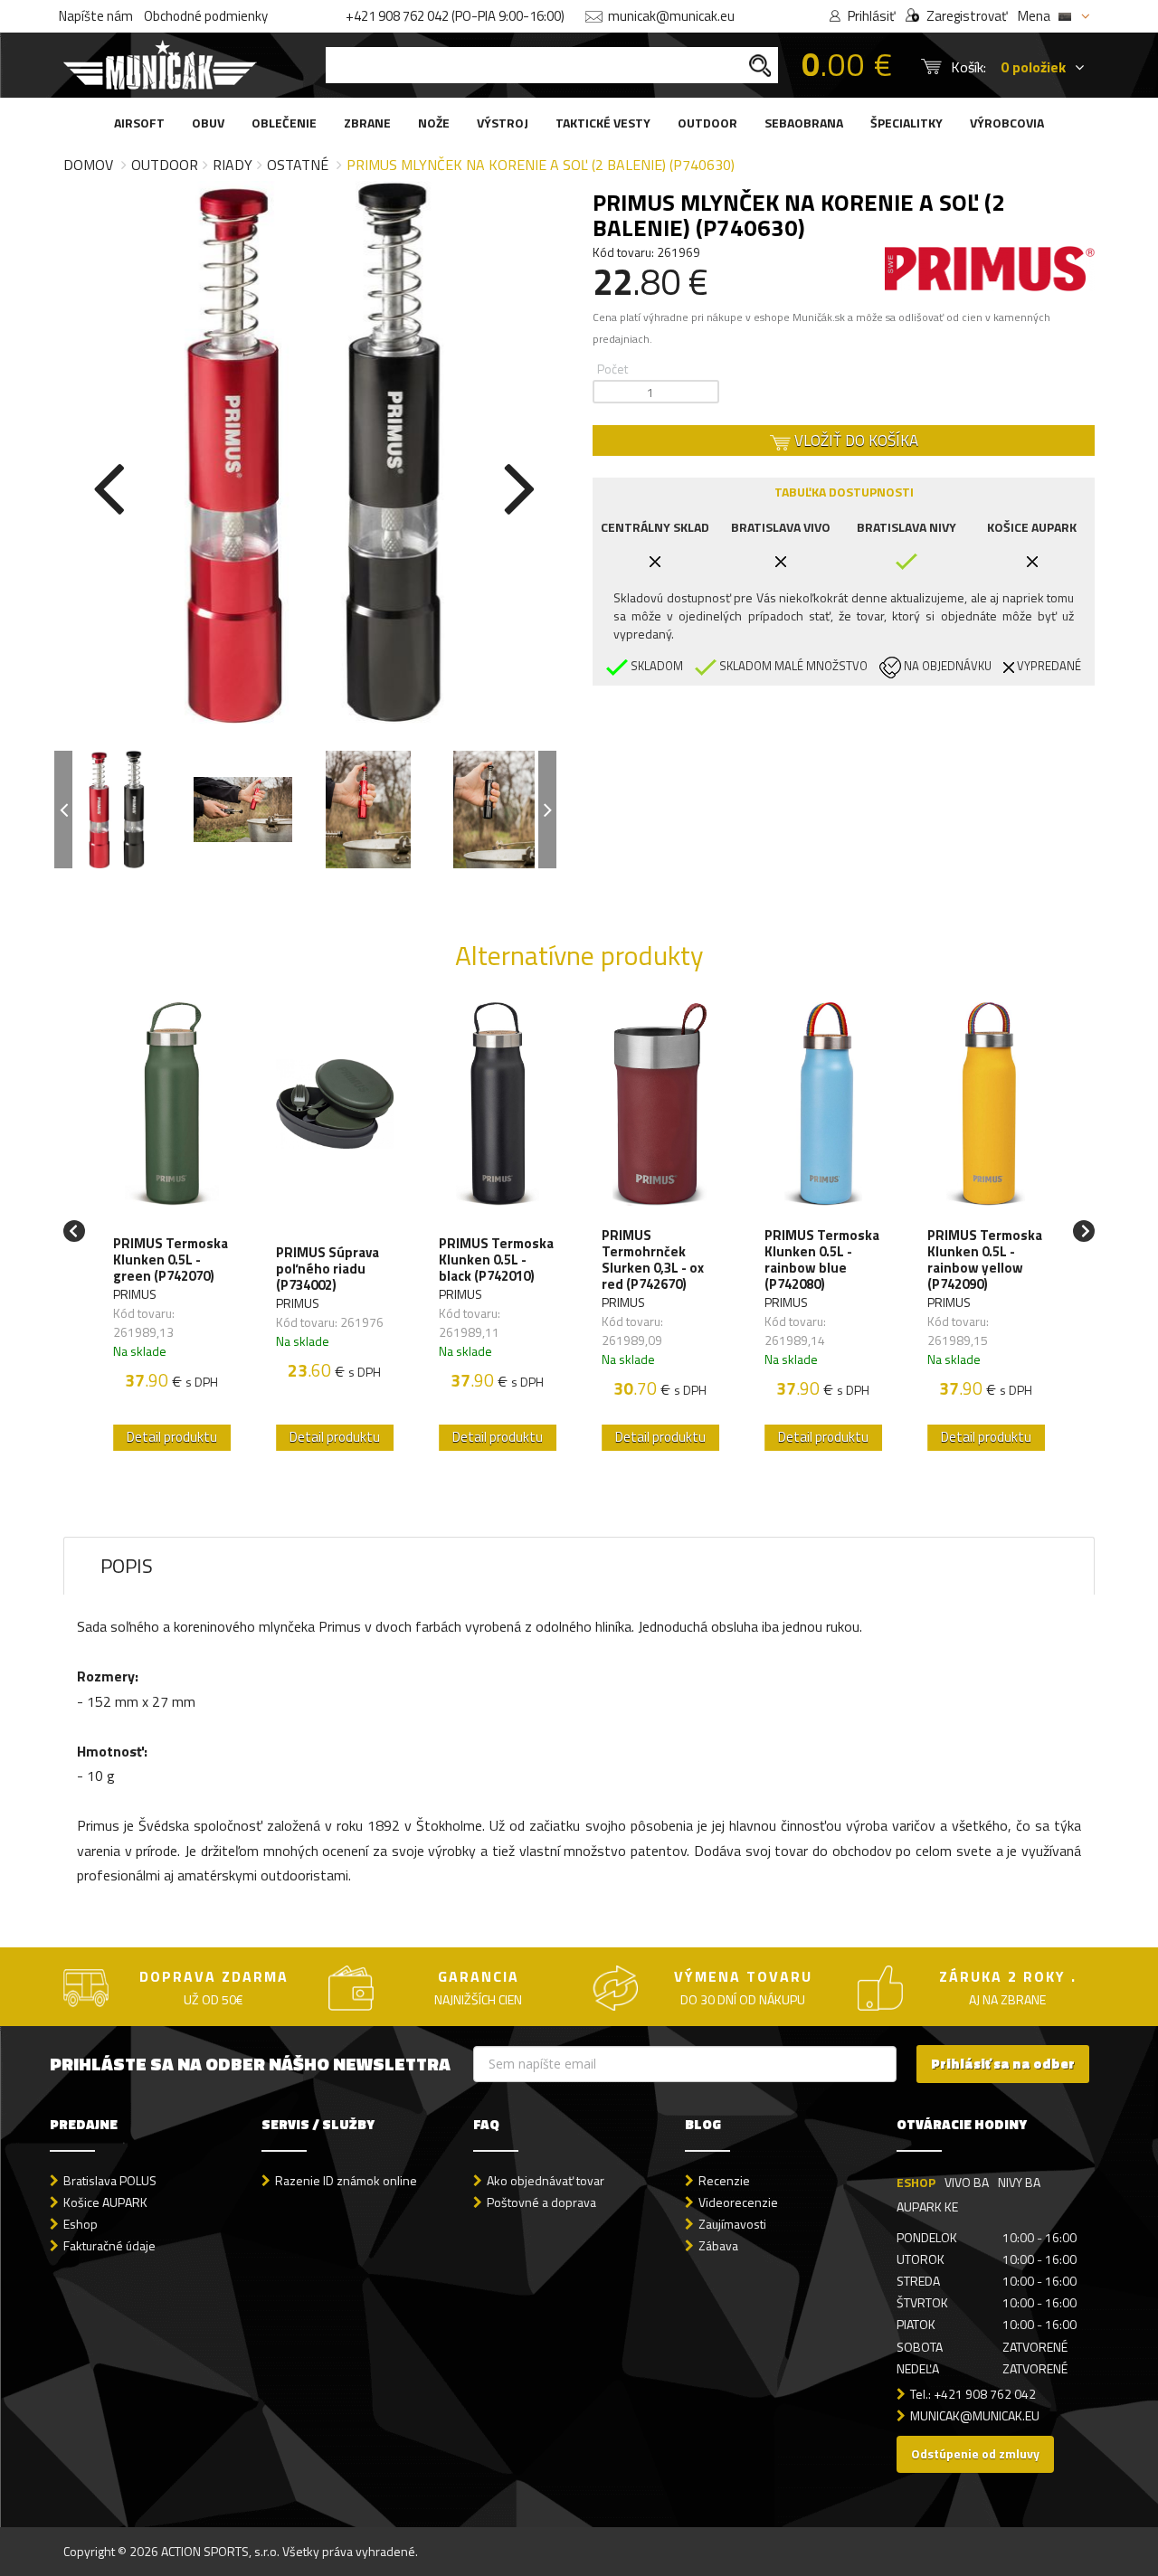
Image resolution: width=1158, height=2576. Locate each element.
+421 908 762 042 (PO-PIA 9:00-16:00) (455, 16)
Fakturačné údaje (109, 2245)
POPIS (127, 1566)
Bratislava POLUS (110, 2180)
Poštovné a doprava (541, 2202)
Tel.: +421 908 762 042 (973, 2394)
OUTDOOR (707, 123)
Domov (88, 165)
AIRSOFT (139, 123)
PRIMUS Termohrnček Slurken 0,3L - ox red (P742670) (653, 1260)
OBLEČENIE (284, 123)
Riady (233, 165)
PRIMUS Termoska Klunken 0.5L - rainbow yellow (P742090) (985, 1260)
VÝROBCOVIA (1007, 123)
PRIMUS (135, 1294)
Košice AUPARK (105, 2202)
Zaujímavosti (732, 2224)
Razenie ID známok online (346, 2180)
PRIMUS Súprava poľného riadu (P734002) (327, 1269)
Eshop (81, 2224)
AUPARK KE (927, 2207)
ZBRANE (367, 123)
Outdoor (165, 165)
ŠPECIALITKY (906, 123)
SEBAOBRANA (804, 123)
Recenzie (724, 2180)
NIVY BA (1019, 2182)
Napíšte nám (96, 16)
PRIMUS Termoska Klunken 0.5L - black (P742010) (496, 1260)
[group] (172, 1231)
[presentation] (109, 485)
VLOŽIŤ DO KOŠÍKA (854, 440)
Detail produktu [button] (172, 1437)
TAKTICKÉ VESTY (603, 123)
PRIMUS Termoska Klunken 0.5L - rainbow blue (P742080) (822, 1260)
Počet (612, 369)
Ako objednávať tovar (546, 2180)
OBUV (208, 123)
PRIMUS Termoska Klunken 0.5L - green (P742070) (171, 1260)
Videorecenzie (738, 2202)
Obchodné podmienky (206, 16)
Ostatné (298, 165)
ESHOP (916, 2182)
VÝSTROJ (503, 123)
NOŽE (434, 123)
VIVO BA (967, 2182)
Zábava (718, 2245)
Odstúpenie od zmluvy (975, 2453)
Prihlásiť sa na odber (1003, 2064)
